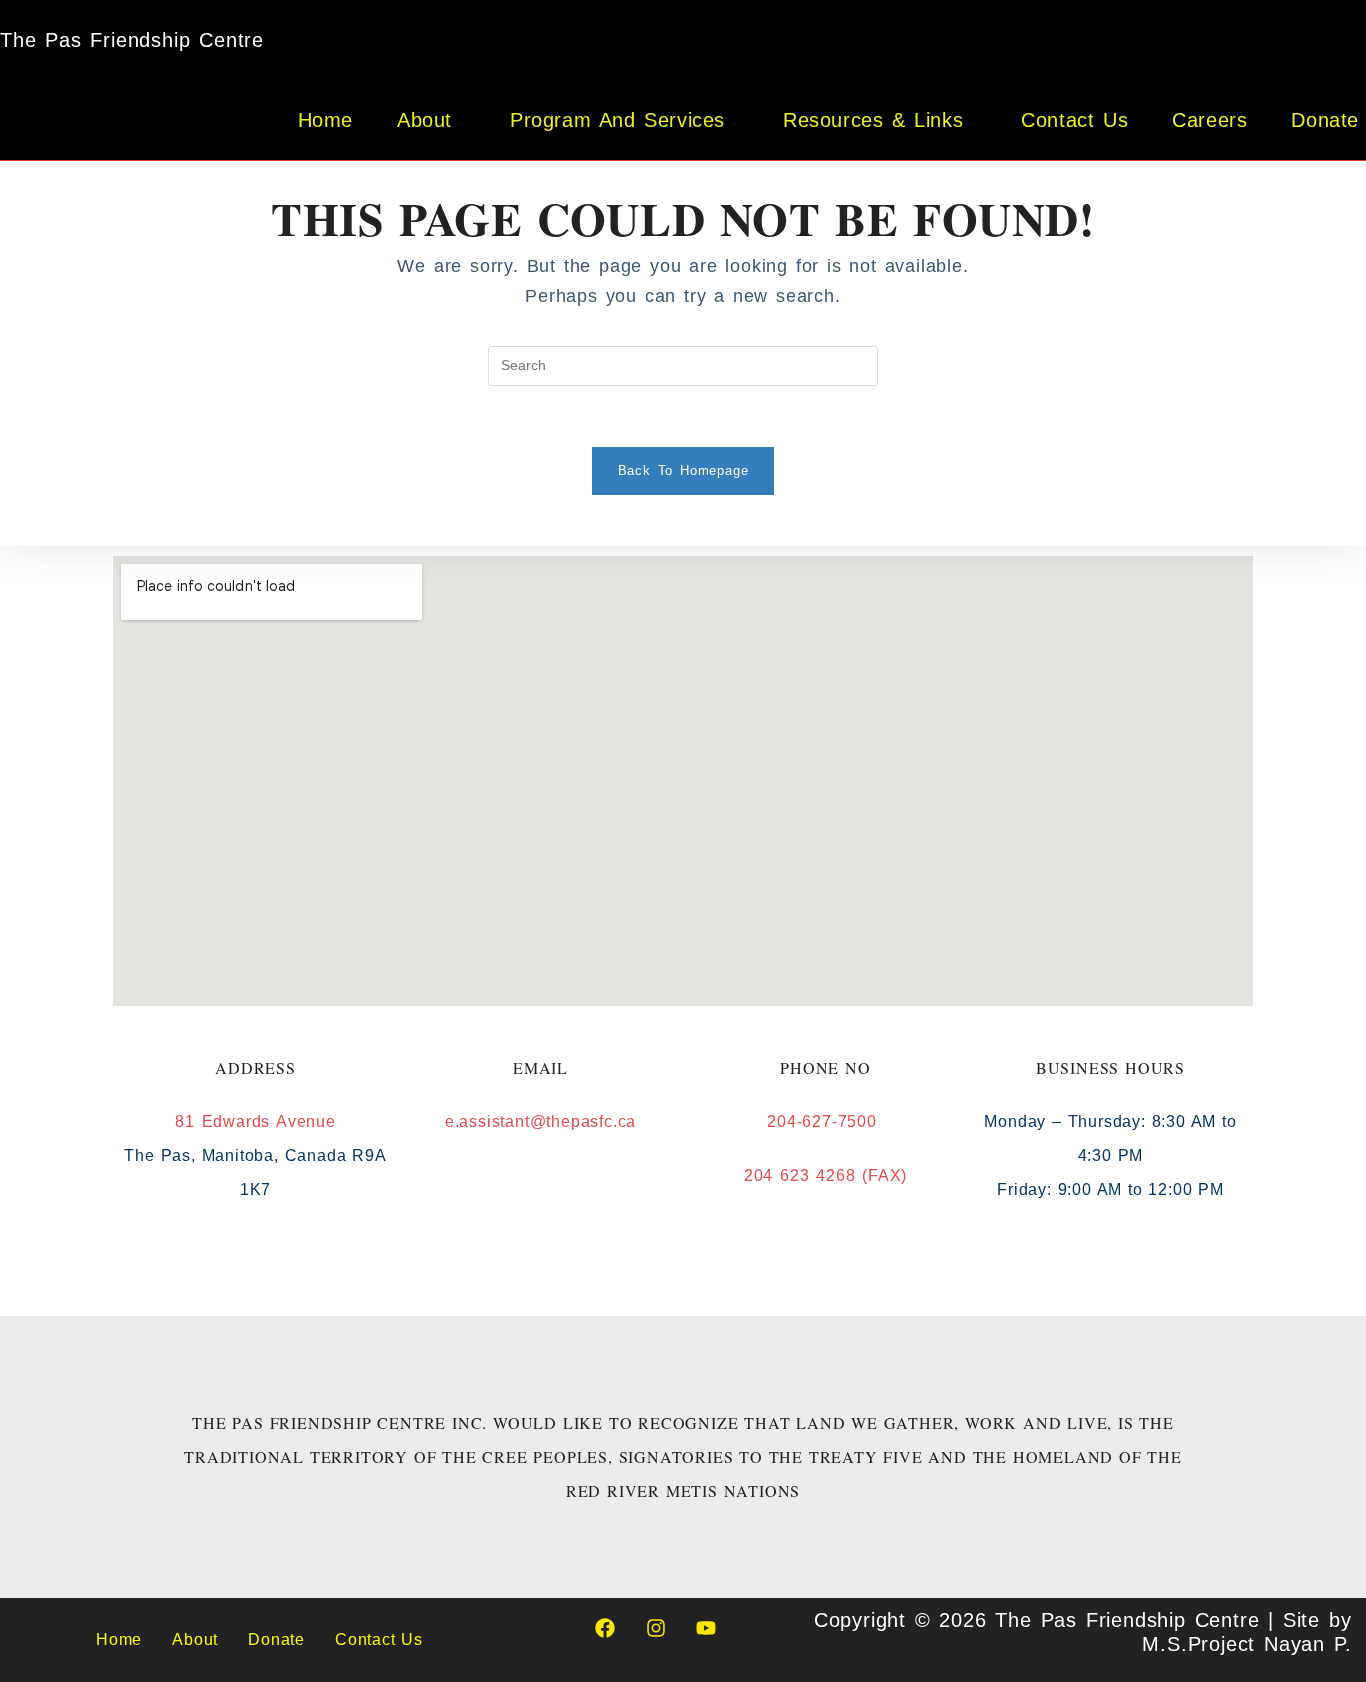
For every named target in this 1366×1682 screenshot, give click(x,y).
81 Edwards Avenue (255, 1121)
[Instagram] (656, 1628)
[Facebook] (605, 1628)
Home (119, 1639)
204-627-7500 (825, 1121)
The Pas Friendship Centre (132, 40)
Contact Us (379, 1639)
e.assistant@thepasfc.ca (540, 1121)
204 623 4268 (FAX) (825, 1175)
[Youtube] (706, 1628)
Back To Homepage (683, 470)
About (195, 1639)
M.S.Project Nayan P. (1246, 1644)
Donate (276, 1639)
